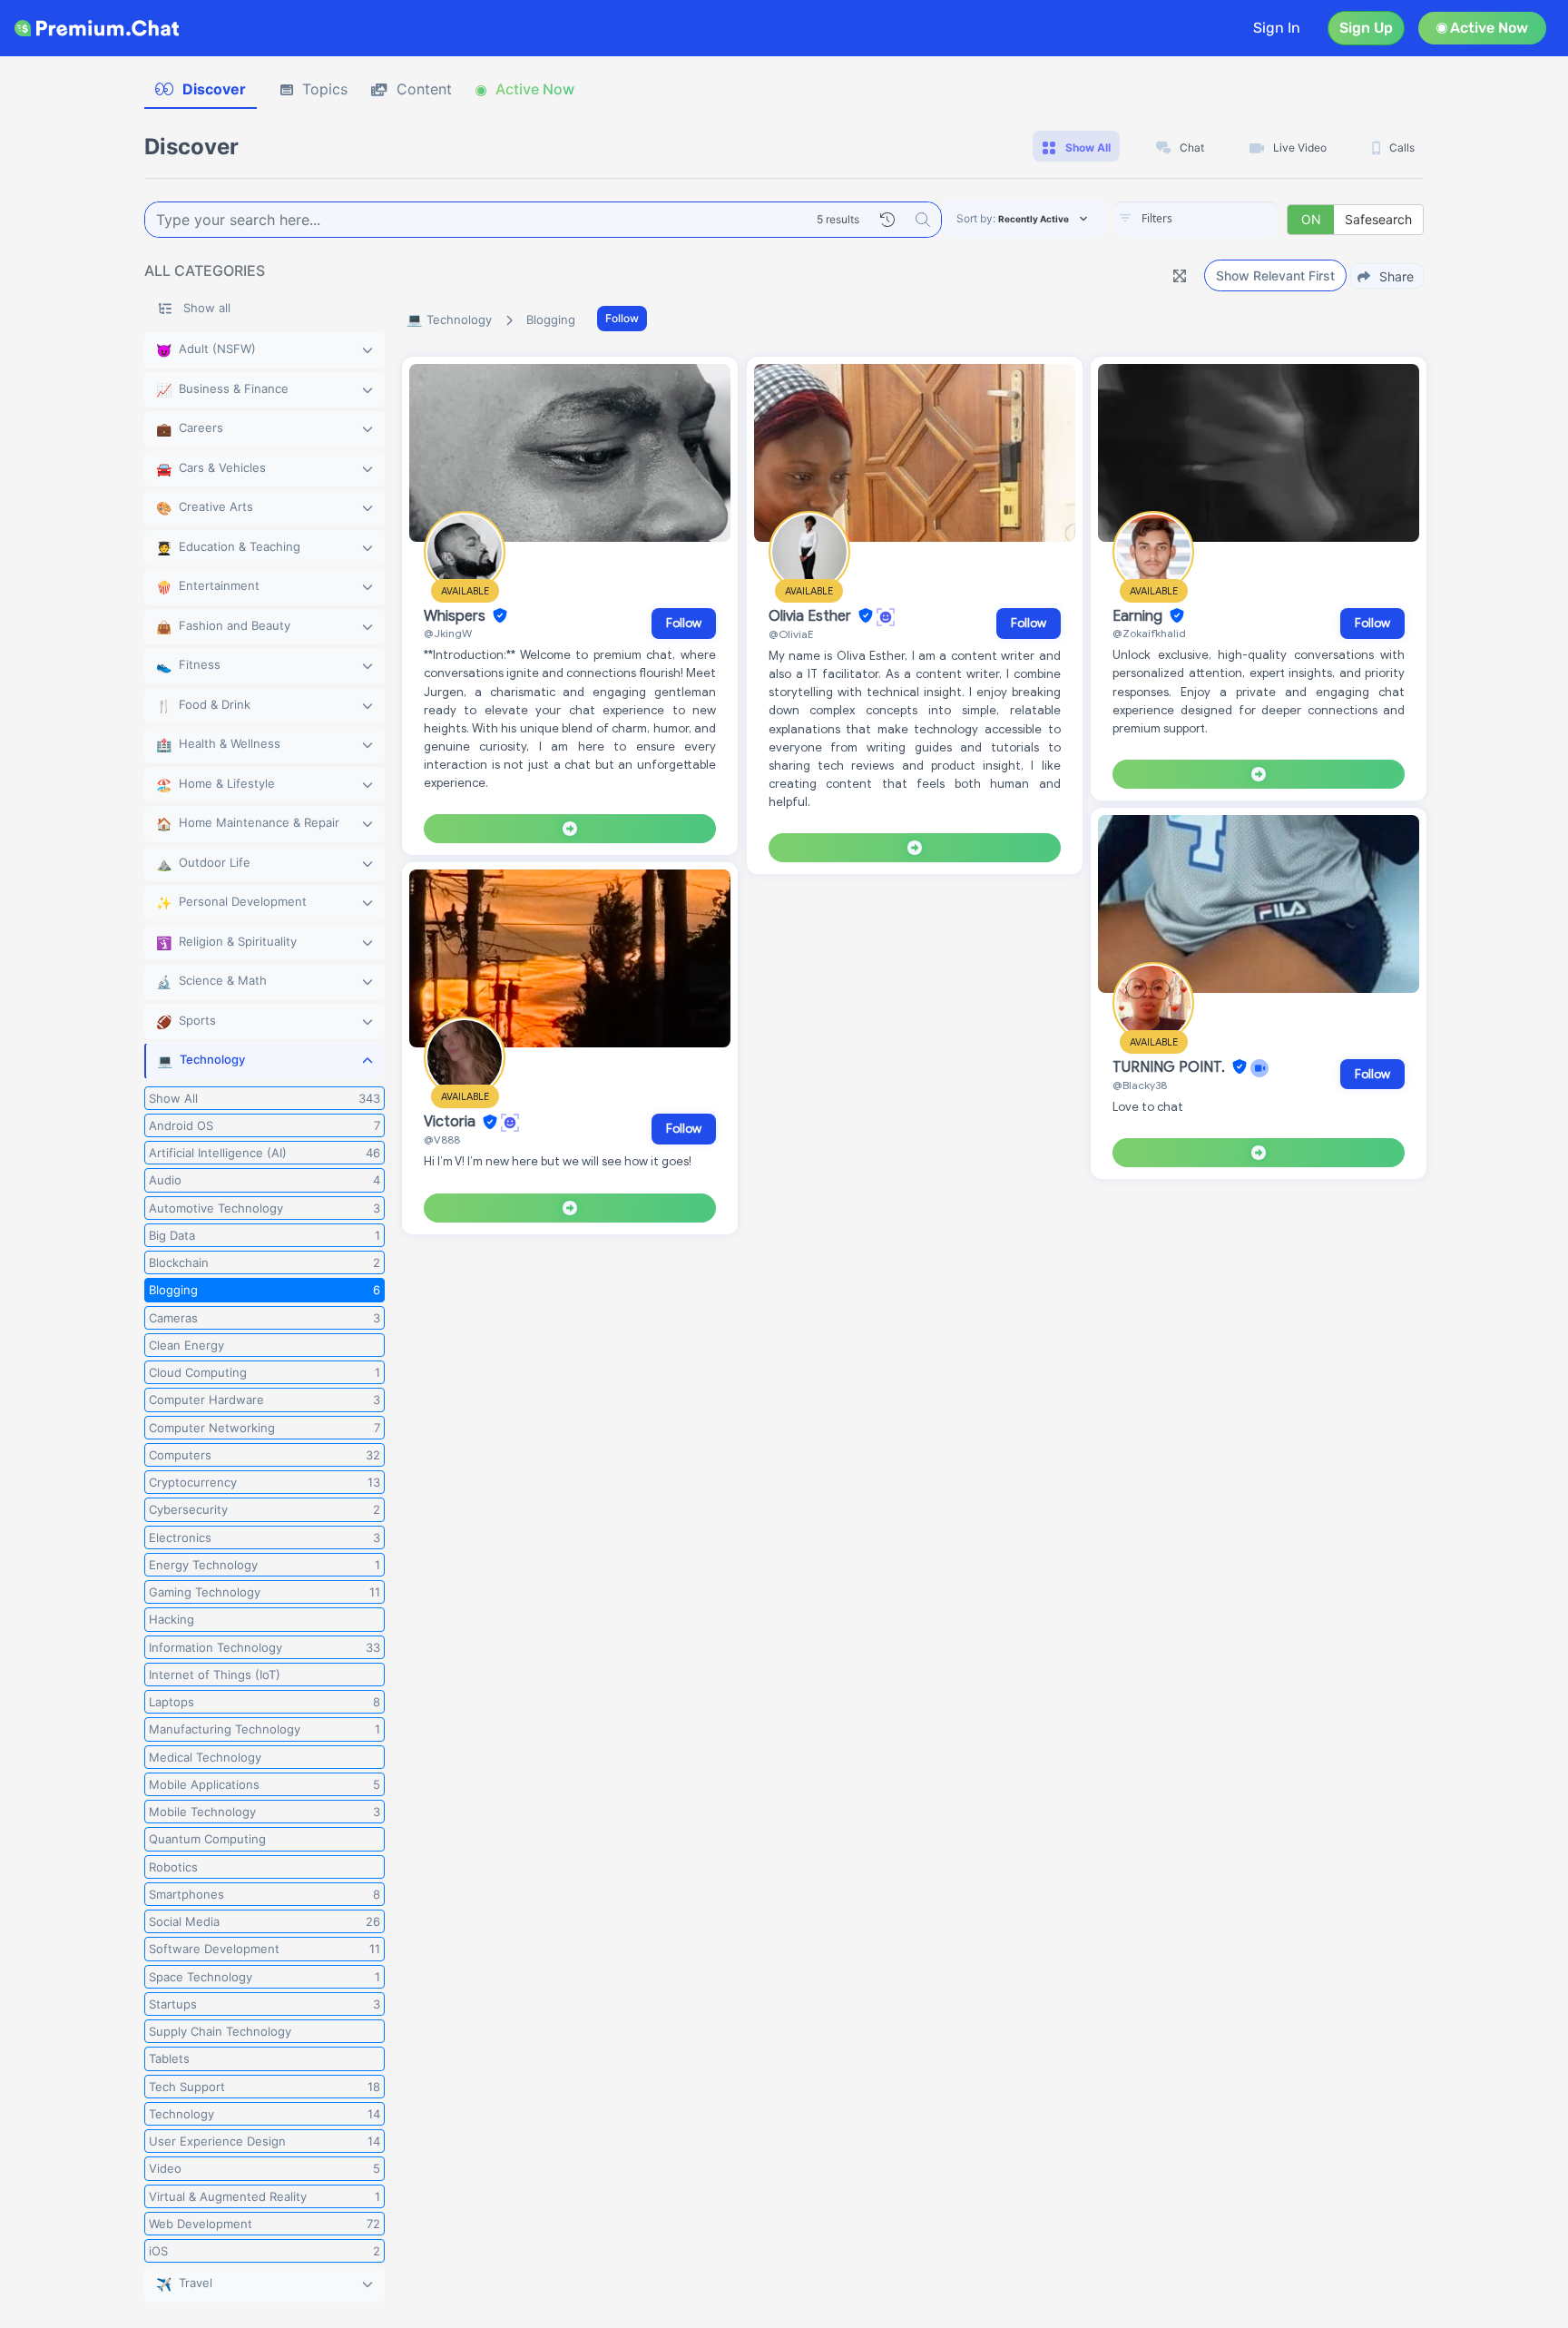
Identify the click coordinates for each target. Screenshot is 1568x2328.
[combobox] (1196, 220)
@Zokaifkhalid (1149, 633)
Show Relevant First (1275, 275)
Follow (622, 318)
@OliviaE (791, 634)
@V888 (442, 1139)
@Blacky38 (1140, 1085)
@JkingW (448, 633)
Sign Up (1366, 28)
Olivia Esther (812, 616)
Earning (1139, 616)
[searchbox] (1223, 219)
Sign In (1277, 28)
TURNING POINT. (1171, 1067)
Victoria (451, 1123)
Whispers (456, 616)
